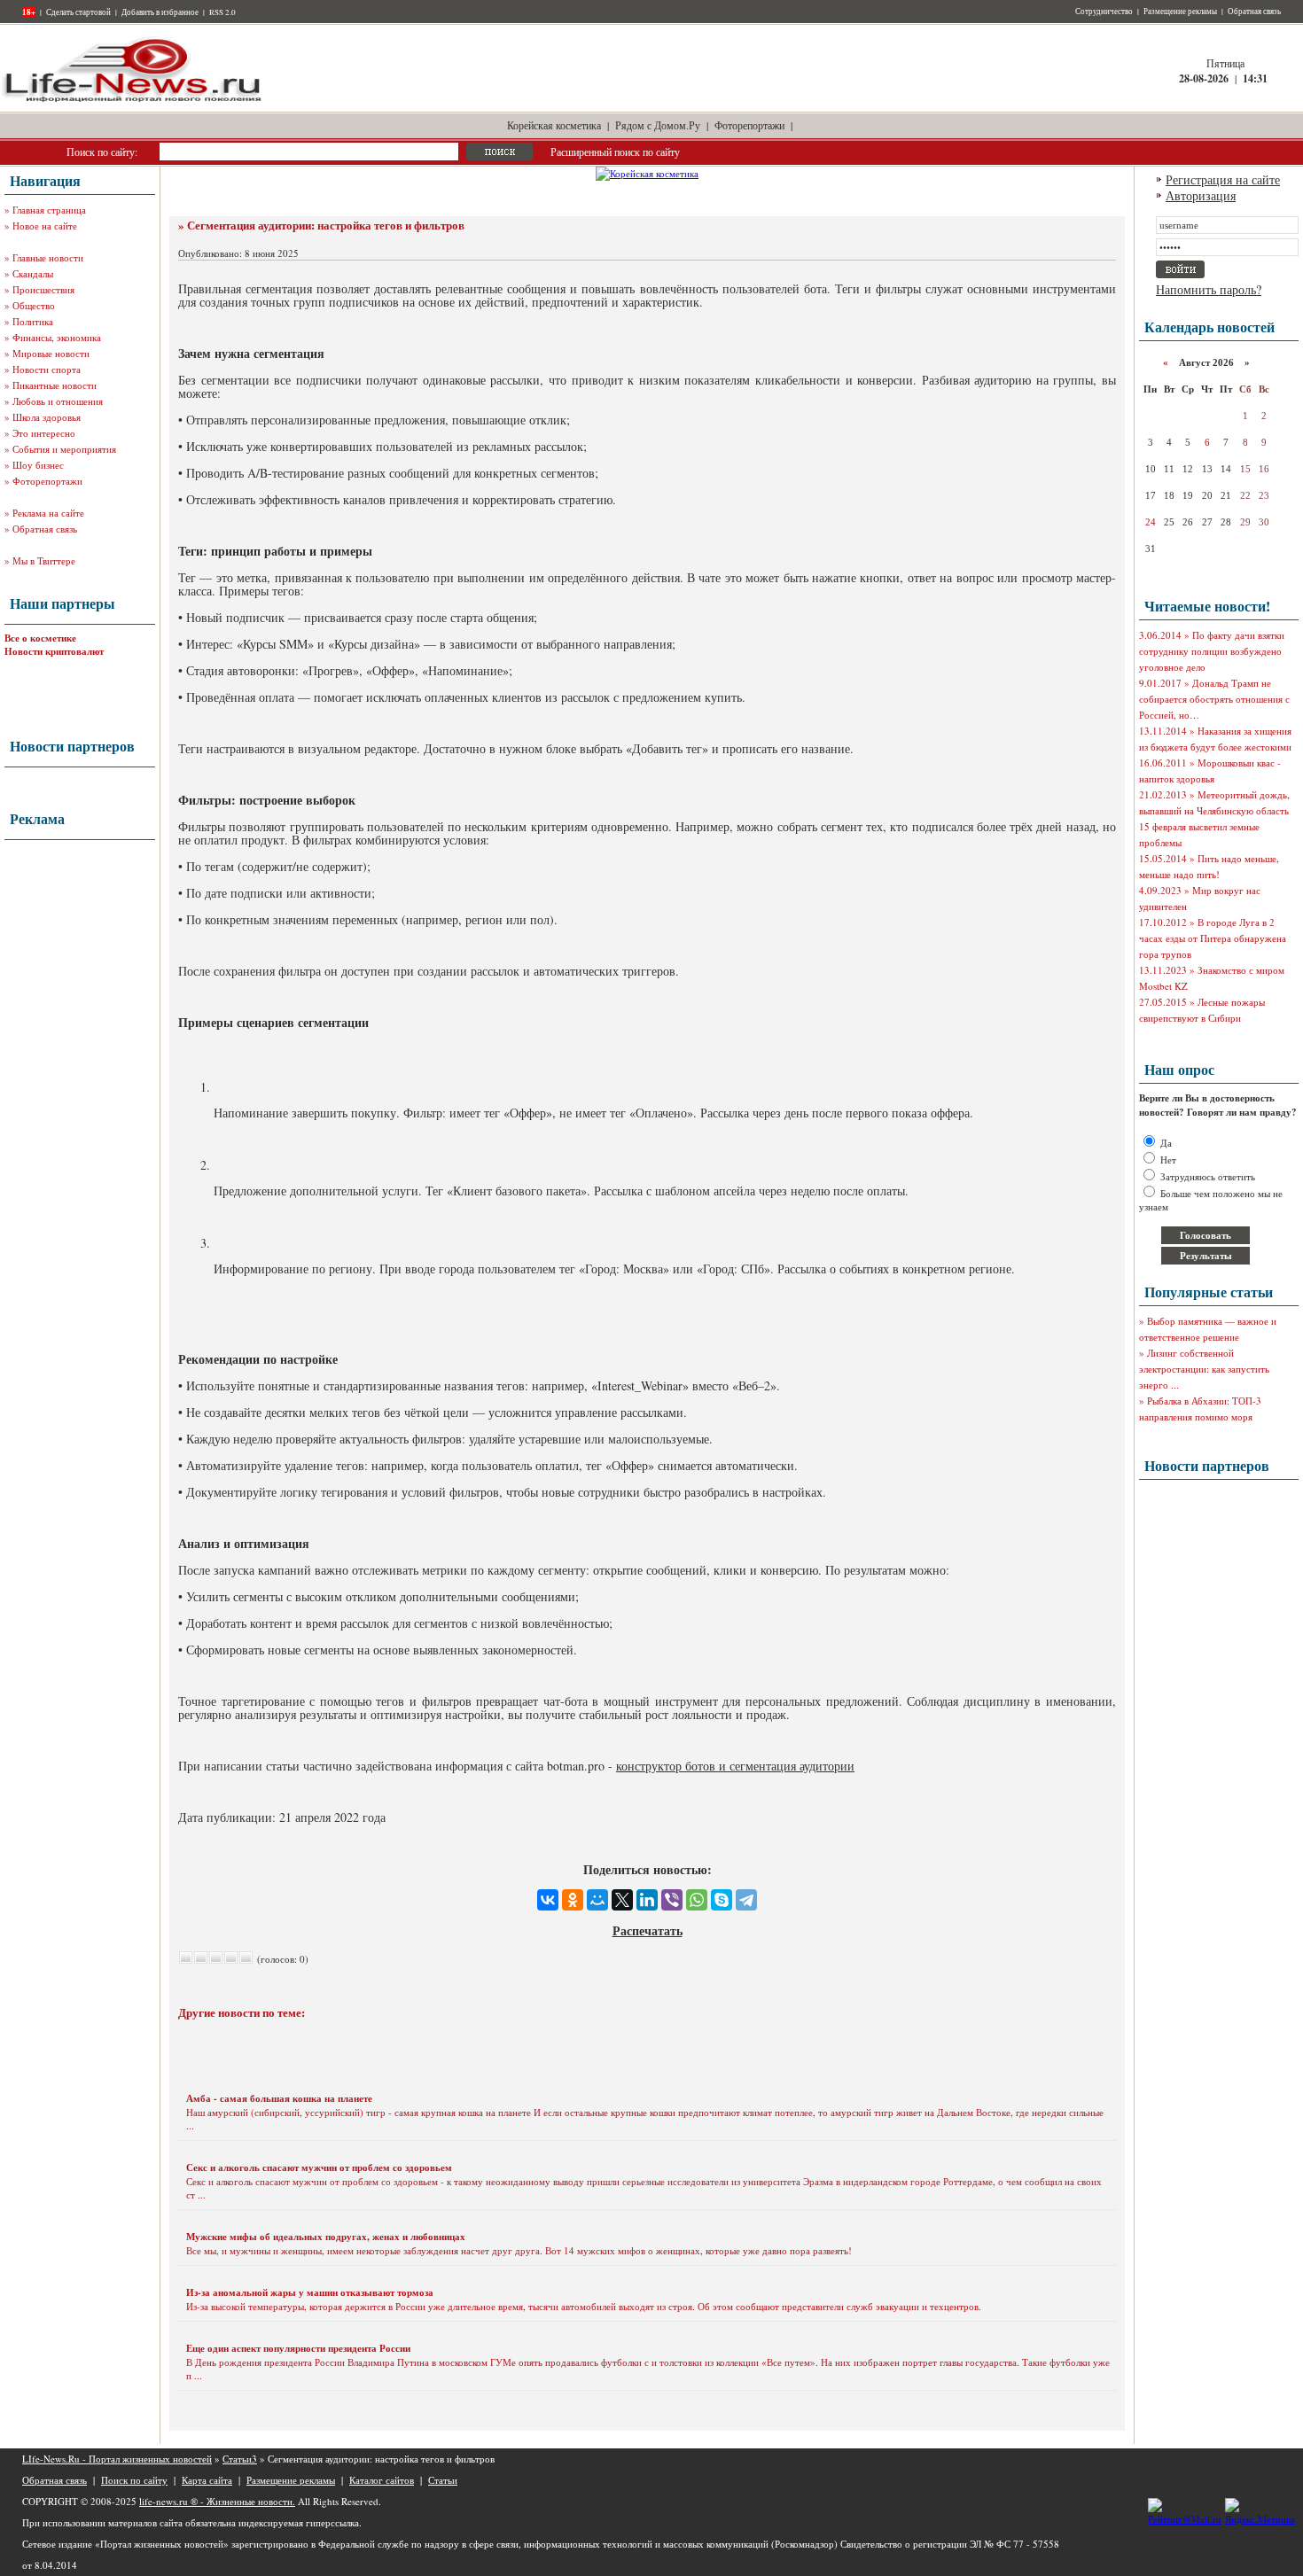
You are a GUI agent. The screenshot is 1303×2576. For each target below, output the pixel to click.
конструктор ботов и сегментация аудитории (735, 1766)
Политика (33, 321)
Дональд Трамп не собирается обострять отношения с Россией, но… (1214, 699)
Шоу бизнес (38, 465)
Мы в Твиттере (44, 560)
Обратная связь (1254, 12)
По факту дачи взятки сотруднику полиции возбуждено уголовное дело (1212, 651)
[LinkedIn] (647, 1900)
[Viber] (672, 1900)
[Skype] (722, 1900)
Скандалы (33, 273)
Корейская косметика (554, 125)
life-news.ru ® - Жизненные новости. (217, 2501)
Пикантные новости (55, 385)
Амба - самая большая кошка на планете (279, 2098)
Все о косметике (40, 638)
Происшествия (43, 289)
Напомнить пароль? (1209, 289)
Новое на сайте (45, 226)
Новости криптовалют (54, 651)
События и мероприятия (64, 449)
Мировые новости (51, 353)
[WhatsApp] (697, 1900)
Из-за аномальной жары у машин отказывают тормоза (310, 2292)
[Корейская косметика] (647, 173)
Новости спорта (47, 369)
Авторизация (1201, 195)
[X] (622, 1900)
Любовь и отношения (58, 401)
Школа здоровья (47, 417)
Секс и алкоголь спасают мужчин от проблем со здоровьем (319, 2167)
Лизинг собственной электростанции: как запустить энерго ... (1204, 1369)
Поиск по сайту (134, 2480)
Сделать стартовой (78, 12)
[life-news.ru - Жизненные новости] (133, 101)
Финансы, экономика (57, 337)
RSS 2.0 (222, 12)
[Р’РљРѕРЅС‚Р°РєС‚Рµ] (548, 1900)
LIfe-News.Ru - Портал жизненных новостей (117, 2459)
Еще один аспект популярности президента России (298, 2348)
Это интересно (44, 433)
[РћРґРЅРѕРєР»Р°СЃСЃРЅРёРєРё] (573, 1900)
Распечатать (648, 1930)
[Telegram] (746, 1900)
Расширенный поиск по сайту (615, 152)
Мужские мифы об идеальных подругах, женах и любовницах (326, 2237)
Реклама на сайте (48, 513)
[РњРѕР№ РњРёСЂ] (597, 1900)
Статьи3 (240, 2459)
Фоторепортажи (749, 125)
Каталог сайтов (382, 2480)
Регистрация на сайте (1223, 179)
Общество (34, 305)
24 (1151, 522)
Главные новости (48, 257)
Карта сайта (207, 2480)
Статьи (443, 2480)
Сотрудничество (1104, 12)
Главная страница (49, 210)
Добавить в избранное (160, 12)
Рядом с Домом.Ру (658, 125)
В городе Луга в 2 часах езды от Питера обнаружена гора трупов (1213, 938)
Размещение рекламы (1180, 12)
